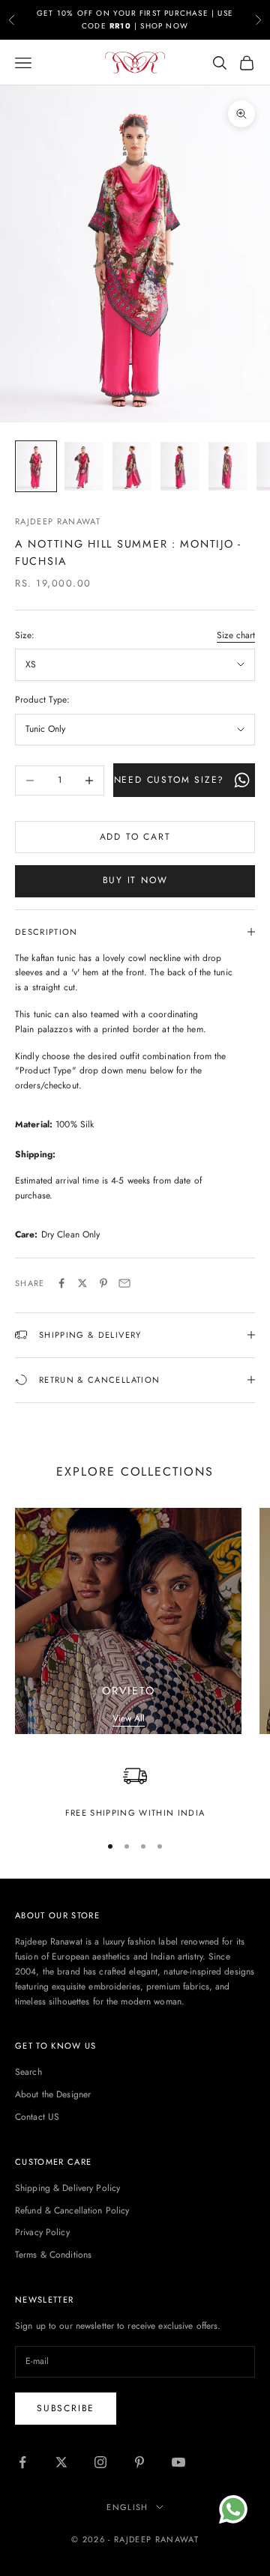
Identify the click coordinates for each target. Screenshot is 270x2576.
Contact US (37, 2117)
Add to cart (135, 837)
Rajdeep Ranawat (58, 521)
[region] (135, 1792)
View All (129, 1718)
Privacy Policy (42, 2232)
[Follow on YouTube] (178, 2462)
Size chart (236, 635)
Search (28, 2072)
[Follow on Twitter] (61, 2462)
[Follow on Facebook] (22, 2462)
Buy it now (135, 880)
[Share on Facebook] (61, 1283)
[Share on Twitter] (82, 1283)
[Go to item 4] (180, 466)
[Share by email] (124, 1283)
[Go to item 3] (132, 466)
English (127, 2507)
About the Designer (53, 2094)
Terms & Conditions (53, 2255)
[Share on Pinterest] (103, 1283)
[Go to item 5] (228, 466)
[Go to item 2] (84, 466)
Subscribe (66, 2408)
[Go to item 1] (36, 466)
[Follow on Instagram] (100, 2462)
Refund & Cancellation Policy (72, 2210)
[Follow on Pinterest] (139, 2462)
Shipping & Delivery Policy (67, 2188)
